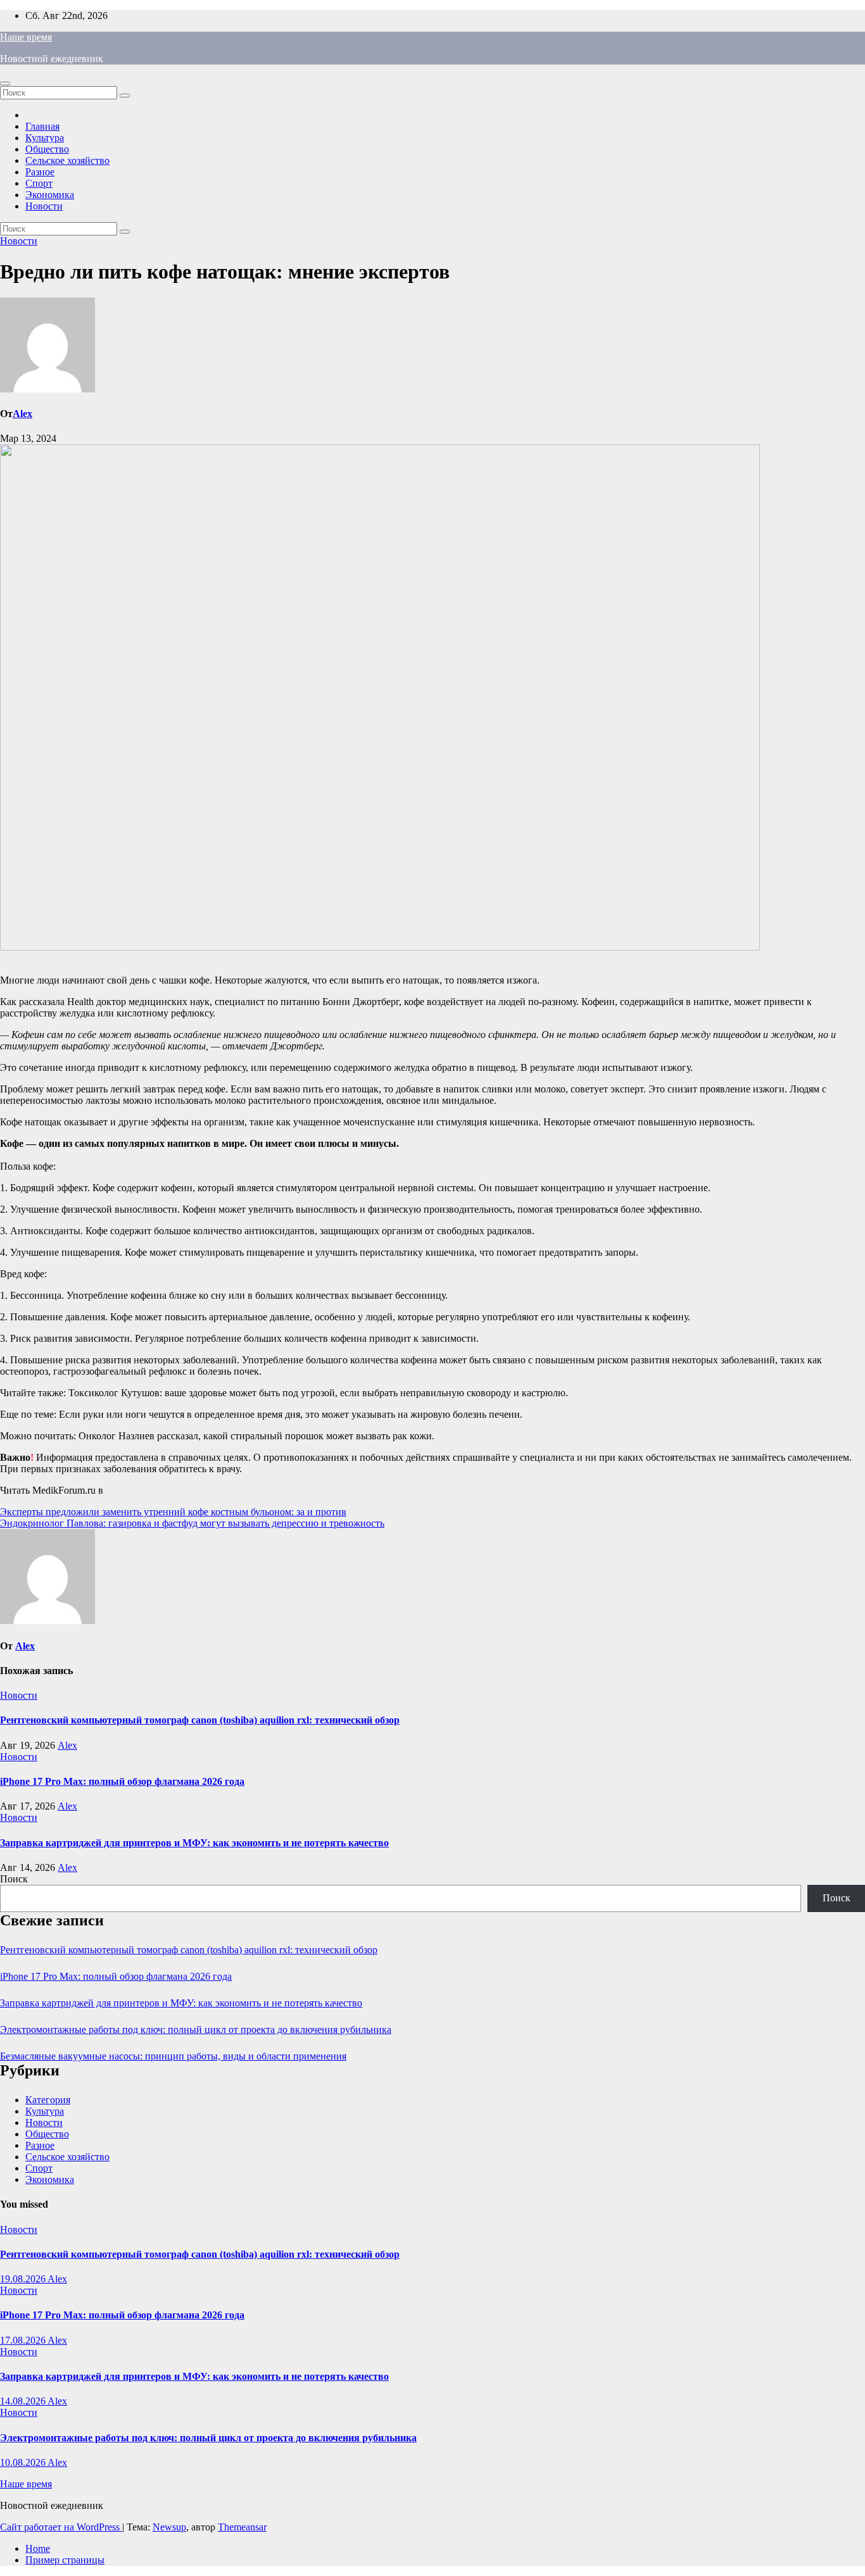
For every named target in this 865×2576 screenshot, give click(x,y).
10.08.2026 (24, 2462)
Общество (47, 149)
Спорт (39, 183)
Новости (44, 206)
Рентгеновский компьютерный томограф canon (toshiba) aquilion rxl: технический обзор (200, 1720)
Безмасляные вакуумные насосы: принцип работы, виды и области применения (173, 2056)
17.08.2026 (24, 2340)
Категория (48, 2100)
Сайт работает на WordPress (61, 2527)
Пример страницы (65, 2560)
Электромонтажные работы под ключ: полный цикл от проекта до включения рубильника (196, 2029)
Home (38, 2548)
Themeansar (242, 2527)
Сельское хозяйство (67, 160)
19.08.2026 (24, 2279)
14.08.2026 (24, 2401)
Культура (45, 138)
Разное (40, 172)
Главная (42, 126)
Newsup (169, 2527)
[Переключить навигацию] (5, 84)
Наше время (26, 37)
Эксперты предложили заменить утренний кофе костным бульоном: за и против (173, 1512)
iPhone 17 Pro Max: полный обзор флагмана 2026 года (122, 1781)
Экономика (50, 195)
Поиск (14, 1879)
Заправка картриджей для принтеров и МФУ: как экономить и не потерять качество (194, 1843)
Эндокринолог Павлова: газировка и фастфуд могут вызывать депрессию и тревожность (192, 1523)
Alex (22, 414)
